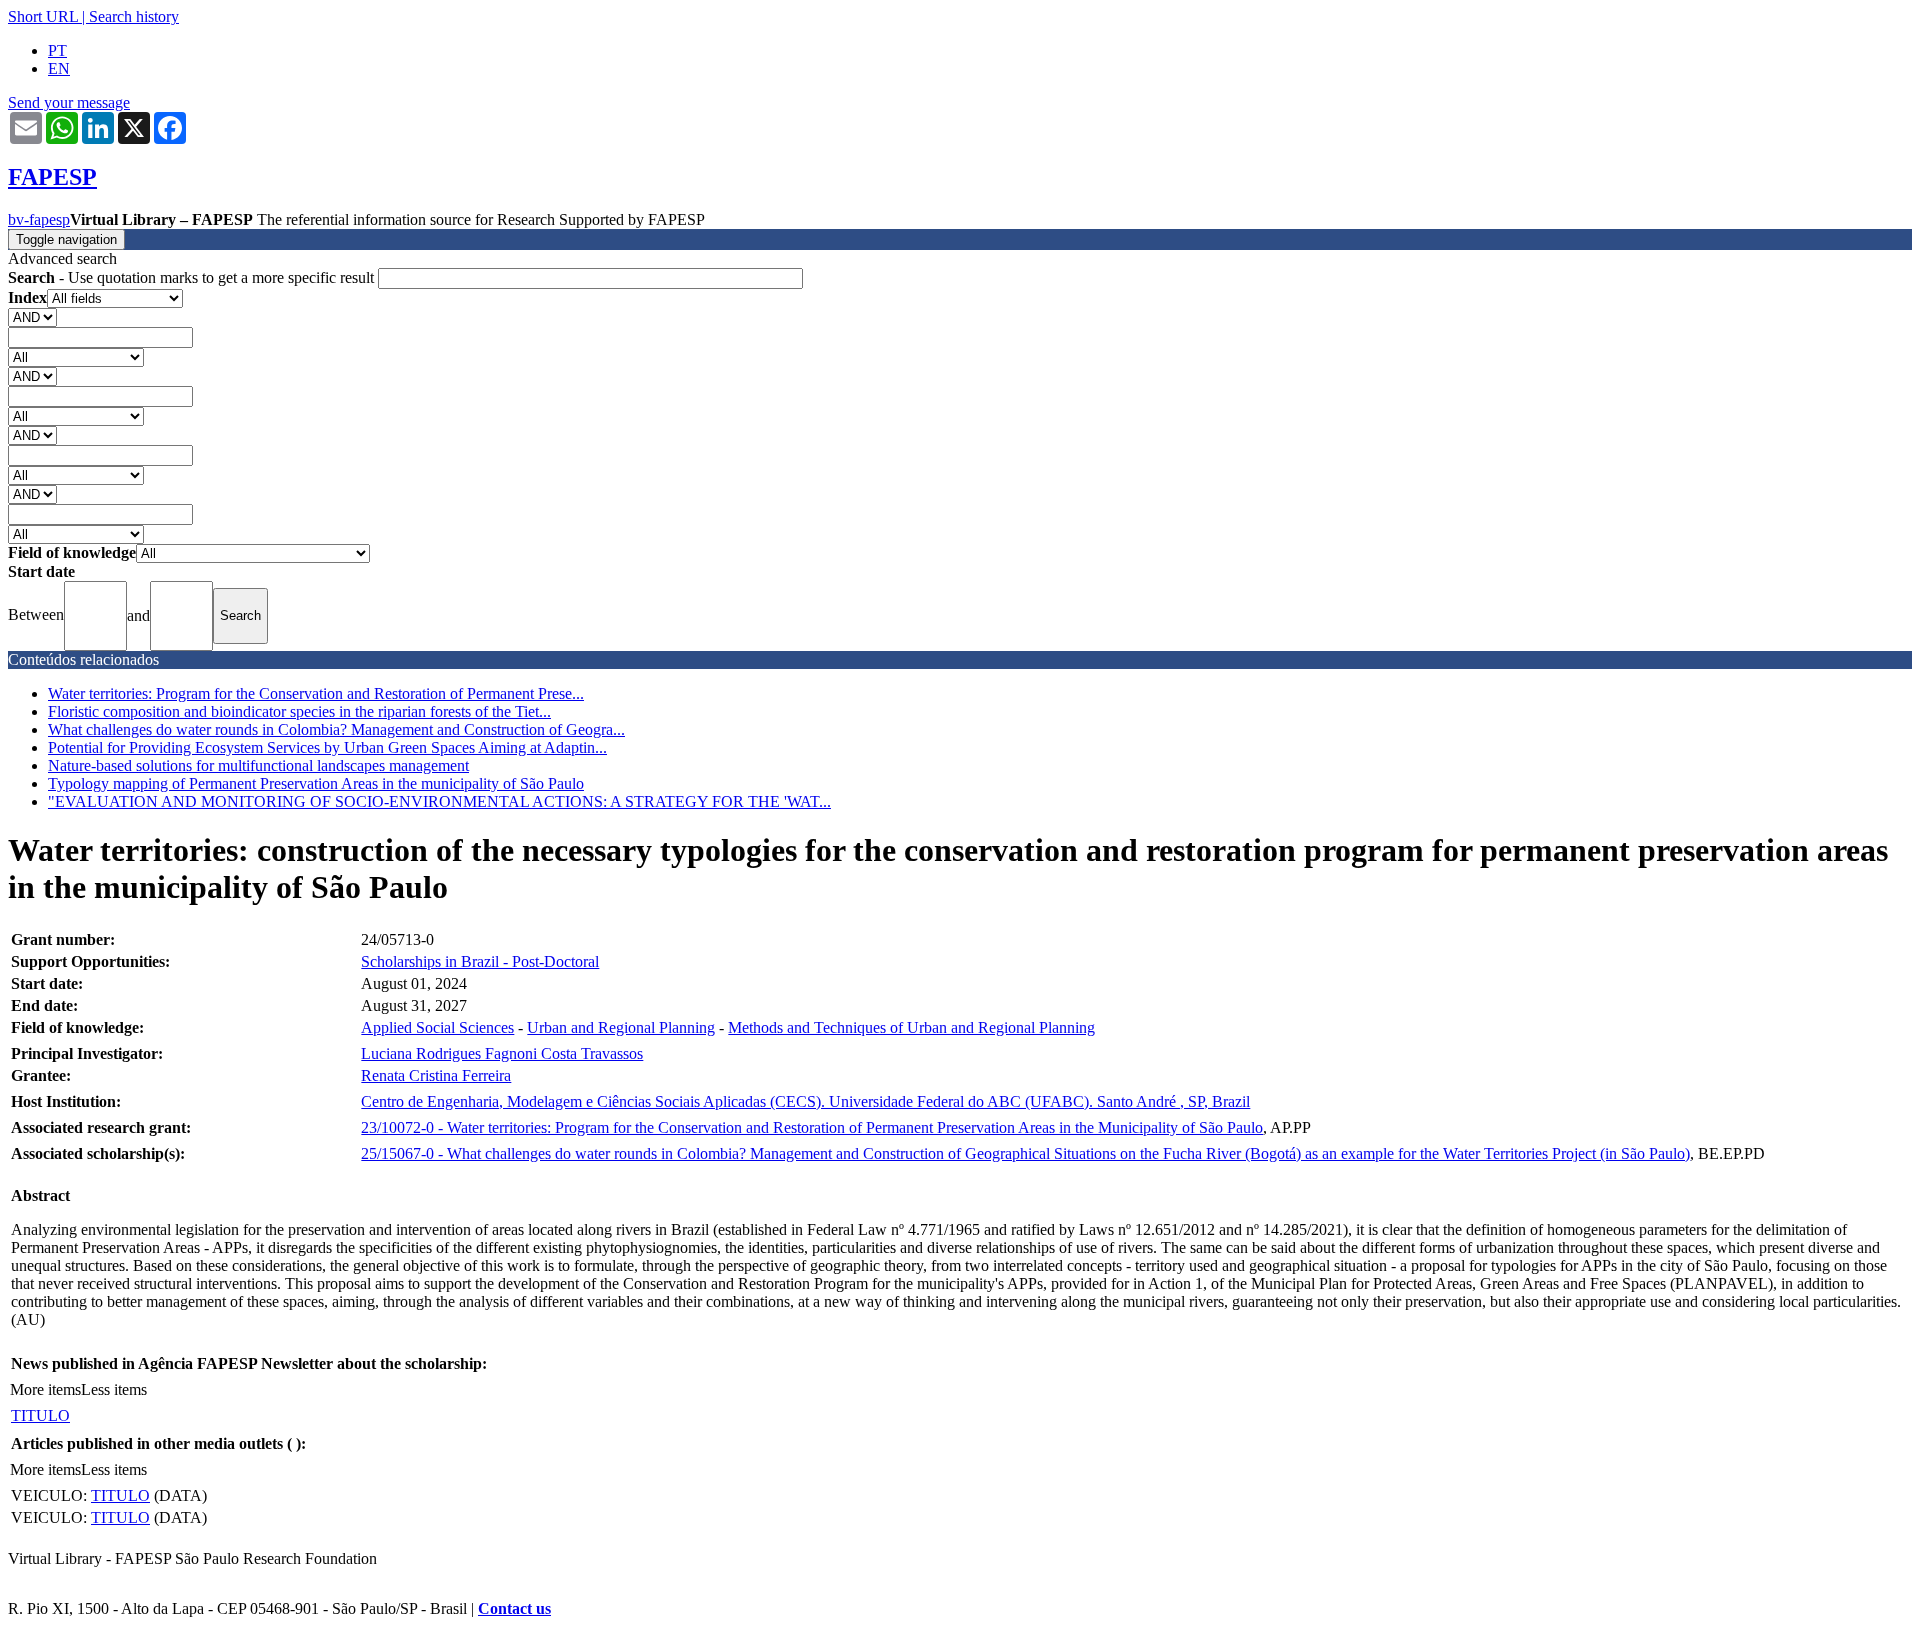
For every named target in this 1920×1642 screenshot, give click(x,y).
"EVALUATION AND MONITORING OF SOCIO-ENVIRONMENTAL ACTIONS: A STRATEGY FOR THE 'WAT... (439, 801)
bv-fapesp (39, 219)
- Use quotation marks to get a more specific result (193, 277)
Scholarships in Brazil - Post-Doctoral (480, 961)
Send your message (69, 102)
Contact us (514, 1608)
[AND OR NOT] (32, 316)
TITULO (40, 1415)
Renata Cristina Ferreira (436, 1075)
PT (57, 50)
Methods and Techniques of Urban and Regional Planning (911, 1027)
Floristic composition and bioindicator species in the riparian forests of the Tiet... (299, 711)
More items (45, 1389)
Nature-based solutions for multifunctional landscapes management (258, 765)
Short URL (43, 16)
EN (59, 68)
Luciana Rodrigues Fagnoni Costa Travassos (502, 1053)
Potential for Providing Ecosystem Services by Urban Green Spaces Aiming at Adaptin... (327, 747)
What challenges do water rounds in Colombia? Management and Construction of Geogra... (336, 729)
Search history (134, 16)
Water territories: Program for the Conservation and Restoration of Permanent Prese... (316, 693)
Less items (114, 1389)
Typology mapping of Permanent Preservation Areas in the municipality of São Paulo (316, 783)
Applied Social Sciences (437, 1027)
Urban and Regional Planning (621, 1027)
